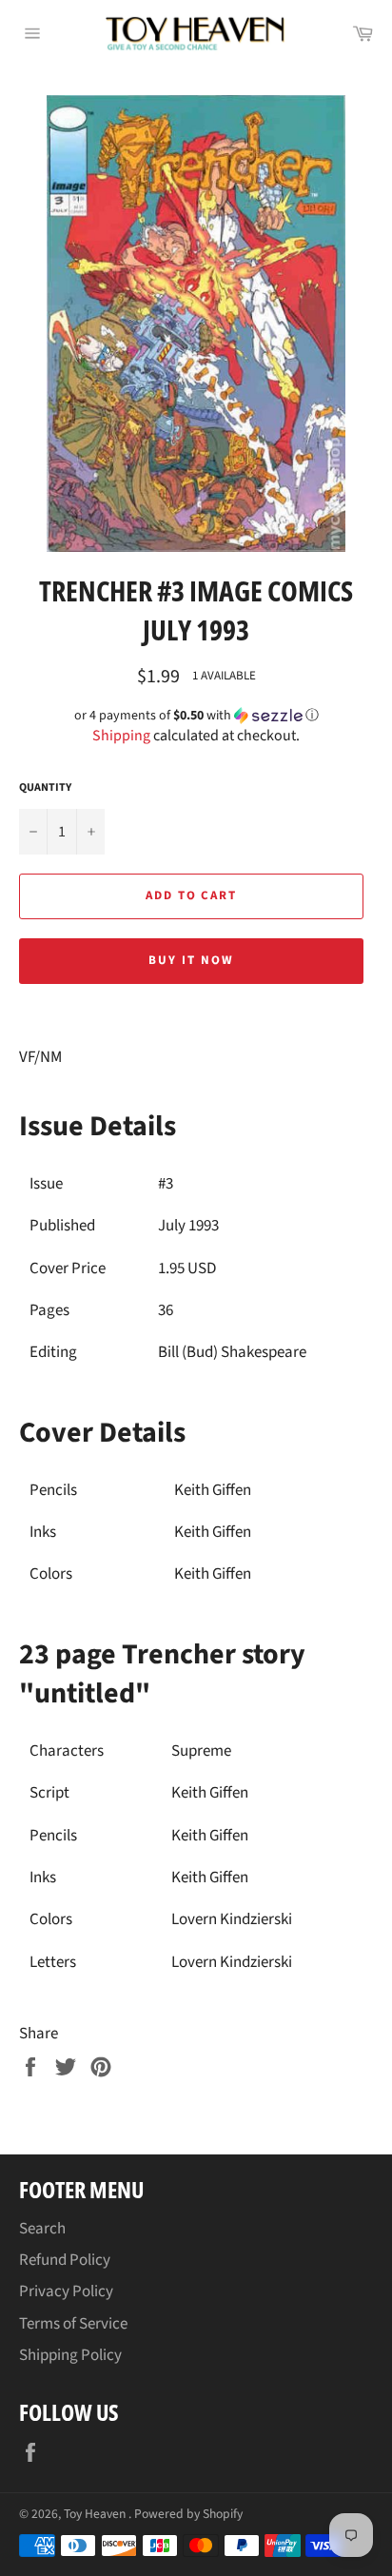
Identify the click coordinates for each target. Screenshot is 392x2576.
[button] (196, 716)
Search (42, 2229)
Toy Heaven (96, 2514)
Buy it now (191, 960)
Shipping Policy (70, 2355)
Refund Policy (65, 2260)
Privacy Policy (66, 2291)
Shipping (121, 736)
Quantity (45, 788)
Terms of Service (73, 2324)
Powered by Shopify (188, 2514)
